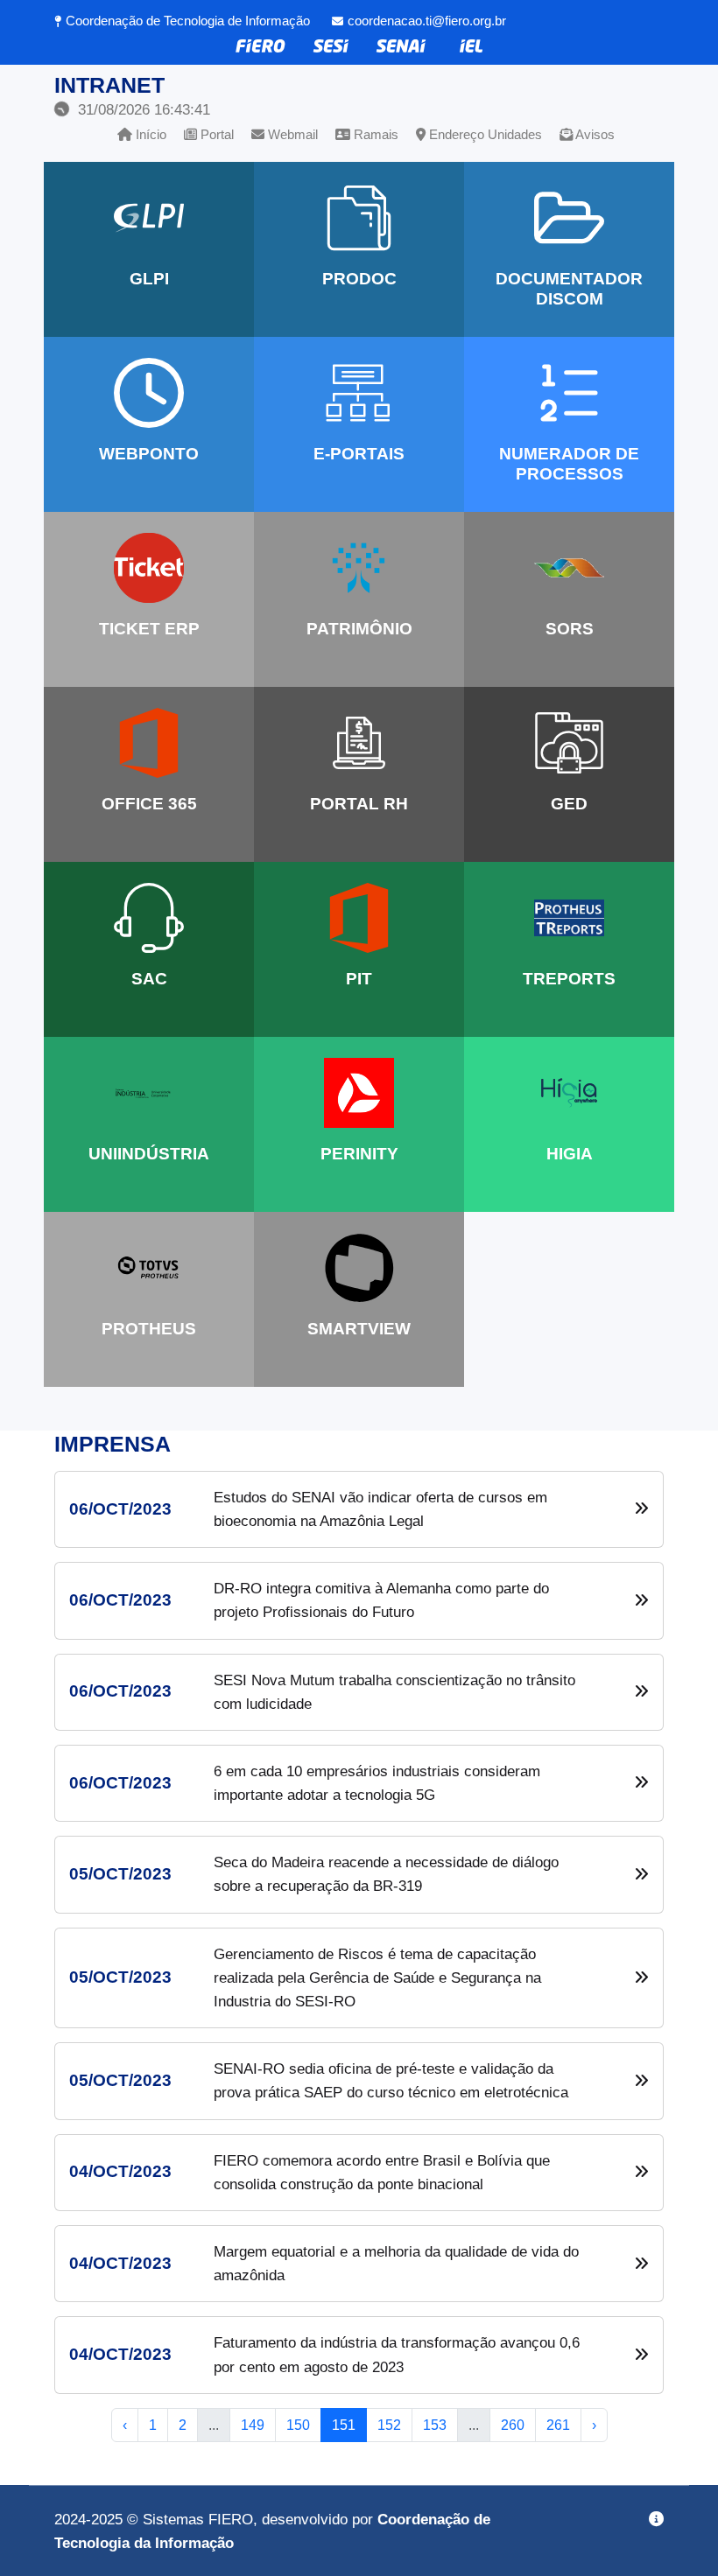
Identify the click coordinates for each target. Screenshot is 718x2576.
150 (298, 2425)
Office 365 (149, 804)
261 (558, 2425)
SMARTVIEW (359, 1329)
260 (513, 2425)
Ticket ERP (149, 629)
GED (569, 804)
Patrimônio (359, 629)
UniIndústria (149, 1154)
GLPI (149, 279)
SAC (149, 979)
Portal (215, 134)
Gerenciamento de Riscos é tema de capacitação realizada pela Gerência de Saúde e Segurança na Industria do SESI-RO (377, 1978)
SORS (570, 629)
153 (435, 2425)
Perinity (359, 1154)
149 (253, 2425)
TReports (569, 979)
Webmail (291, 134)
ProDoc (359, 279)
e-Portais (359, 454)
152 (389, 2425)
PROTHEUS (149, 1329)
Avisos (594, 134)
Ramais (374, 134)
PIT (359, 979)
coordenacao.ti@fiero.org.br (427, 21)
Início (149, 134)
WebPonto (149, 454)
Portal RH (359, 804)
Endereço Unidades (484, 134)
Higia (570, 1154)
